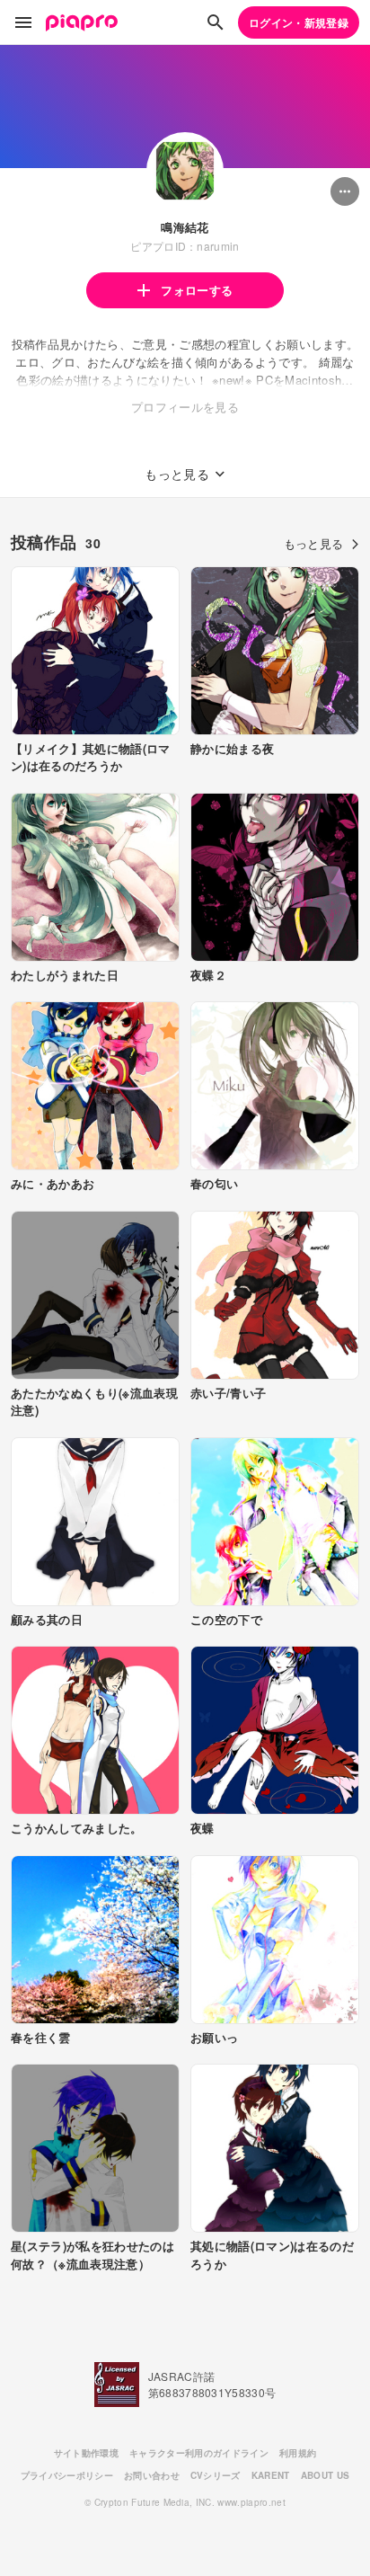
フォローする (197, 290)
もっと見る (314, 543)
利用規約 (298, 2453)
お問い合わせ (152, 2475)
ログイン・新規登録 (299, 22)
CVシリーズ (216, 2475)
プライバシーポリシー (67, 2475)
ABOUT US (326, 2475)
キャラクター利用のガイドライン (199, 2453)
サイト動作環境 (86, 2453)
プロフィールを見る (185, 407)
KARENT (271, 2475)
